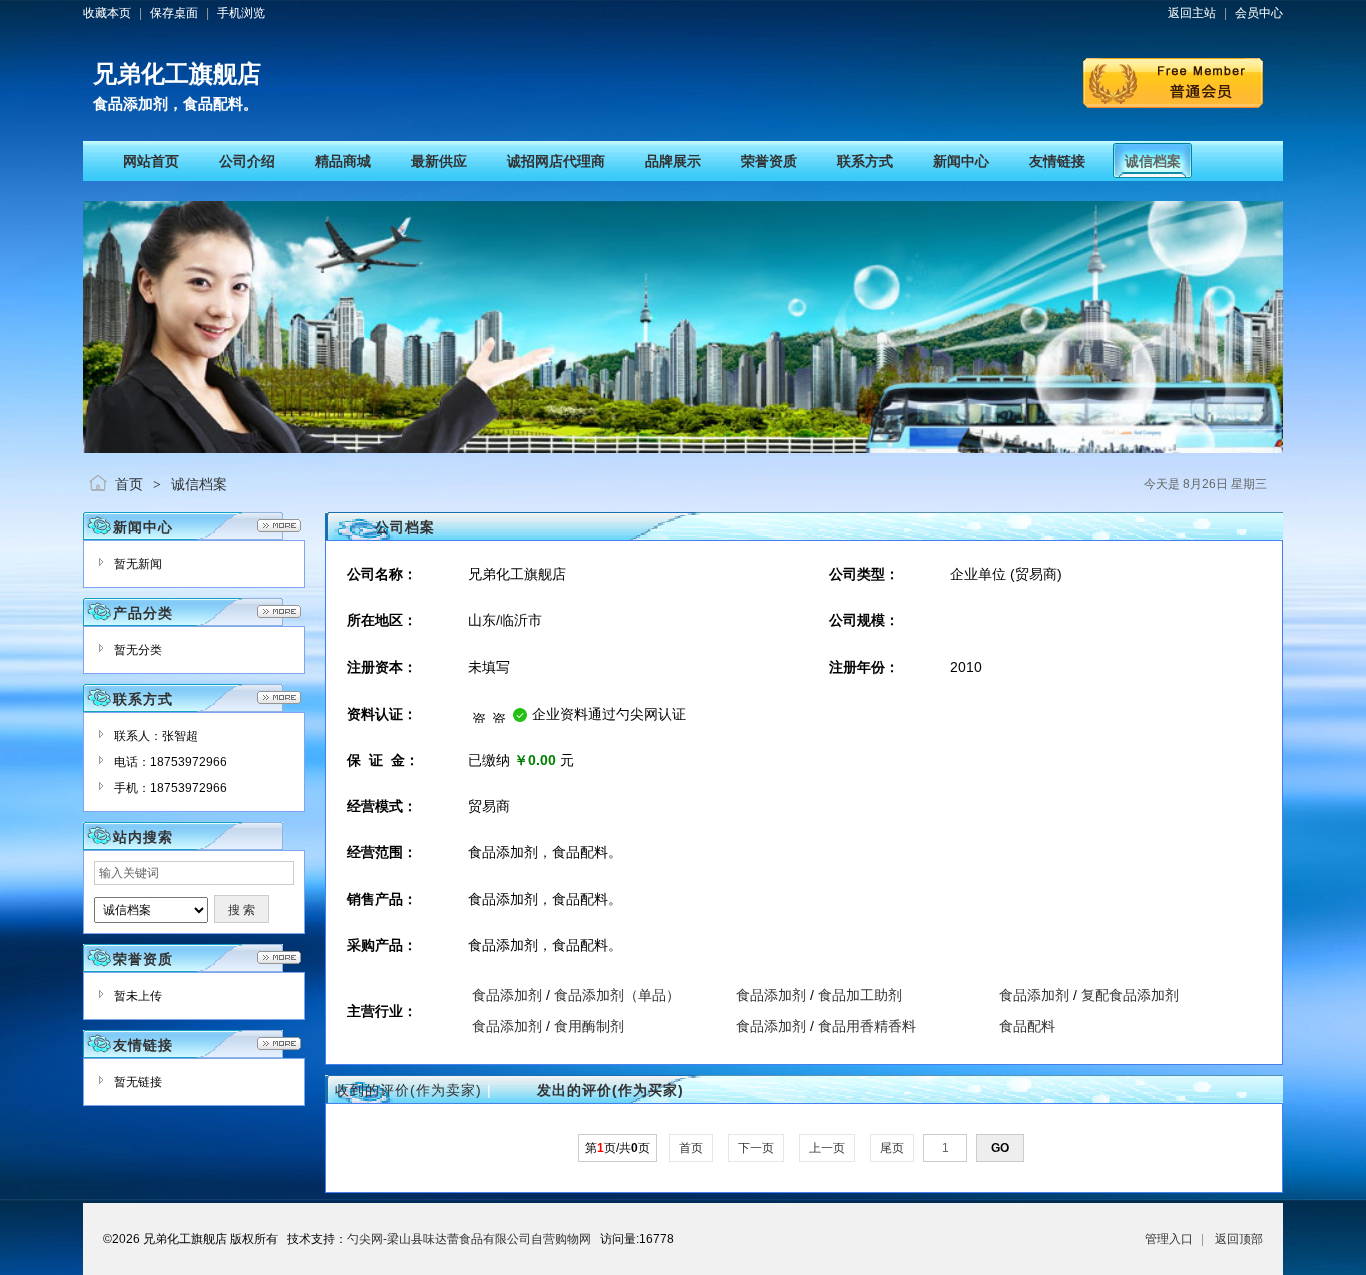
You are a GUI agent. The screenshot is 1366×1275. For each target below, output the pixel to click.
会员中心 (1259, 13)
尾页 (892, 1148)
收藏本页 (107, 13)
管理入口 (1169, 1239)
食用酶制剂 (589, 1026)
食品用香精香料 (867, 1026)
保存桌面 (174, 13)
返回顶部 (1239, 1239)
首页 (129, 484)
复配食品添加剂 (1130, 995)
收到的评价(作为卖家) (408, 1090)
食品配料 (1027, 1026)
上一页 (827, 1148)
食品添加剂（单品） (617, 995)
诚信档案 (199, 484)
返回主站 (1192, 13)
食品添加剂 (507, 995)
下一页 (756, 1148)
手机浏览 (241, 13)
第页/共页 (617, 1148)
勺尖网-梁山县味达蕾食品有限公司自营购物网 (469, 1239)
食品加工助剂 (860, 995)
